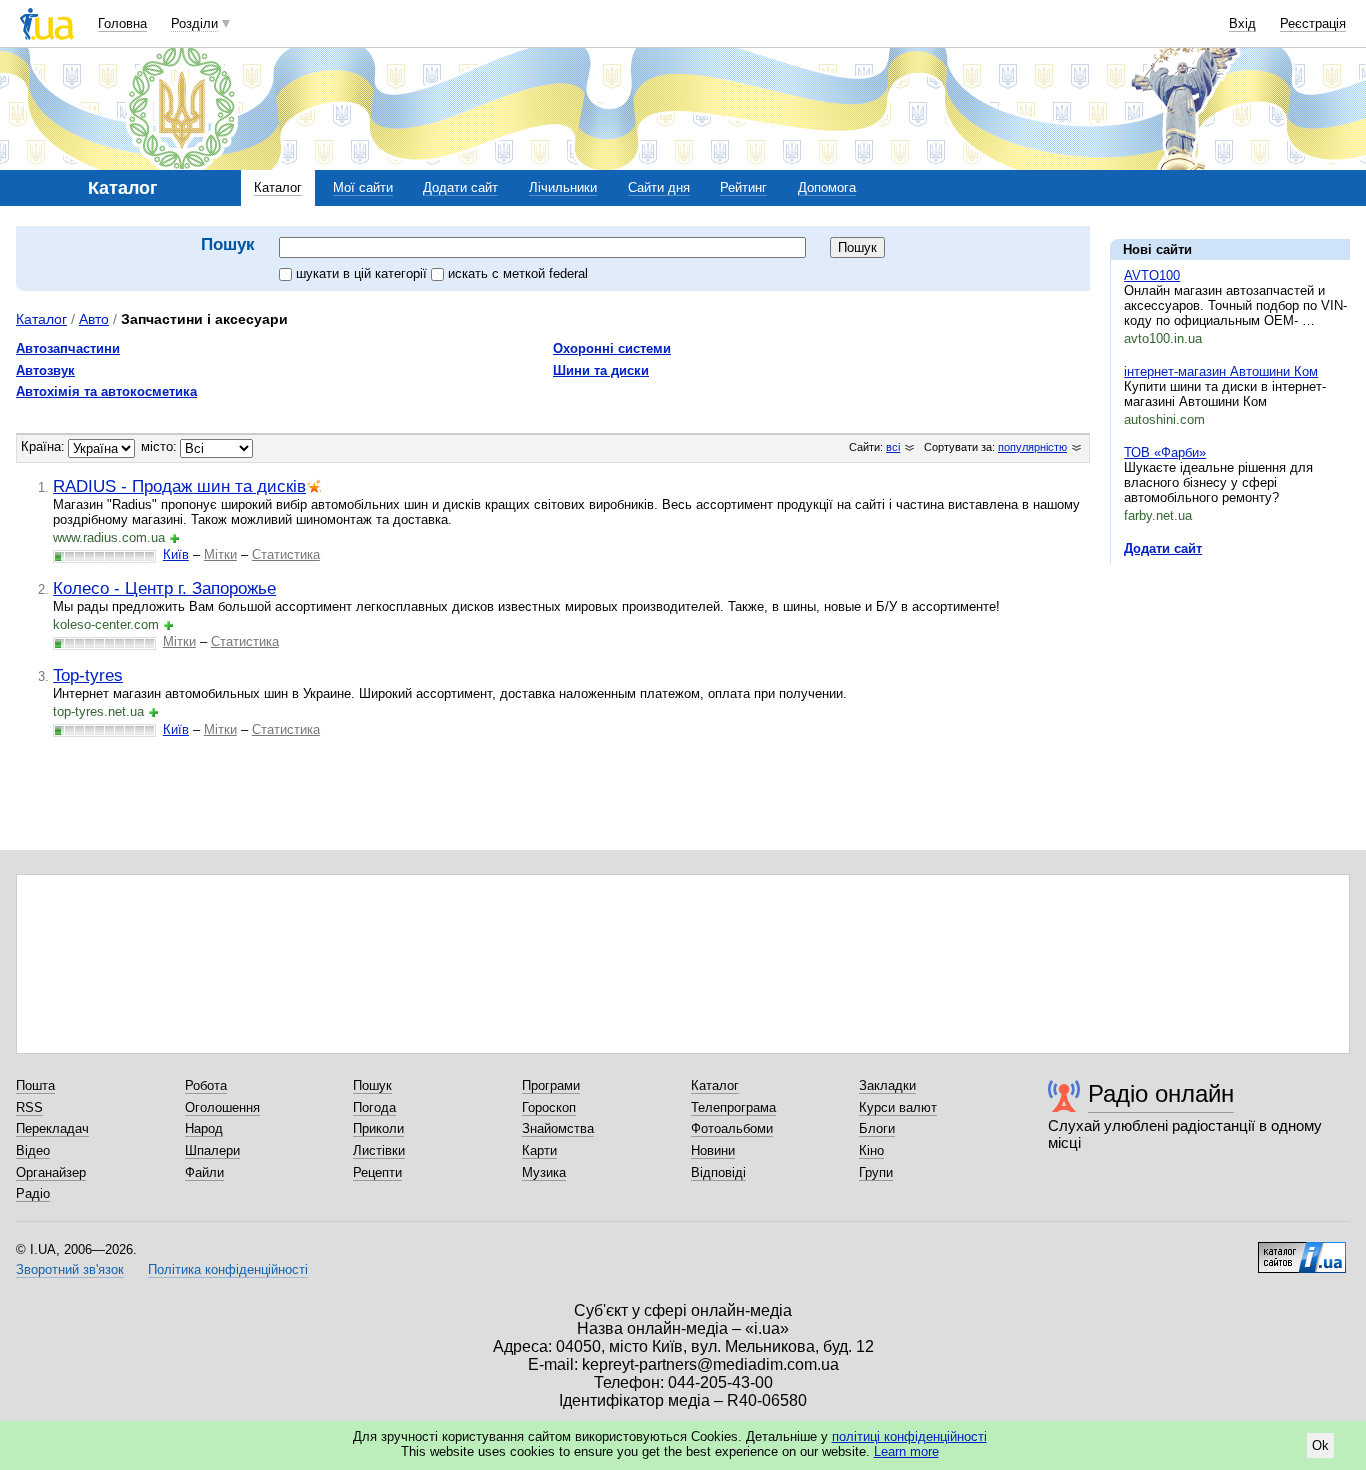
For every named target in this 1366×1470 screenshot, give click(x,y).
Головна (122, 23)
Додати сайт (460, 187)
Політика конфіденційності (228, 1269)
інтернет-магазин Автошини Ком (1221, 371)
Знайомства (558, 1128)
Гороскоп (549, 1107)
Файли (204, 1172)
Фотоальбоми (732, 1128)
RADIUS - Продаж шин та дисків (179, 486)
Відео (33, 1150)
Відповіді (718, 1172)
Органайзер (51, 1172)
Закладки (887, 1085)
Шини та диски (601, 370)
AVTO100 (1152, 275)
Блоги (877, 1128)
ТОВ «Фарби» (1165, 452)
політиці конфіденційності (909, 1436)
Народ (204, 1128)
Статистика (286, 554)
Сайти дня (659, 187)
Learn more (906, 1451)
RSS (29, 1107)
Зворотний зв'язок (70, 1269)
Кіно (871, 1150)
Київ (176, 554)
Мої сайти (363, 187)
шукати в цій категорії (363, 273)
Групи (876, 1172)
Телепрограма (733, 1107)
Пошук (372, 1085)
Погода (374, 1107)
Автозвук (45, 370)
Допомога (827, 187)
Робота (206, 1085)
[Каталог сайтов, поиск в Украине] (1302, 1250)
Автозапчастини (68, 348)
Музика (544, 1172)
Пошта (35, 1085)
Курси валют (898, 1107)
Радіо (33, 1193)
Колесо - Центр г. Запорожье (164, 588)
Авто (94, 319)
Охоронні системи (612, 348)
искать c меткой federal (518, 273)
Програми (551, 1085)
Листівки (379, 1150)
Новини (713, 1150)
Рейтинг (743, 187)
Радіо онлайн (1161, 1093)
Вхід (1242, 23)
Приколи (378, 1128)
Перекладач (52, 1128)
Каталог (278, 187)
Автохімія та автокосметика (106, 391)
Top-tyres (88, 675)
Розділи (194, 23)
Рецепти (377, 1172)
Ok (1320, 1445)
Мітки (220, 554)
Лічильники (563, 187)
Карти (539, 1150)
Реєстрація (1313, 23)
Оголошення (222, 1107)
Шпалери (212, 1150)
